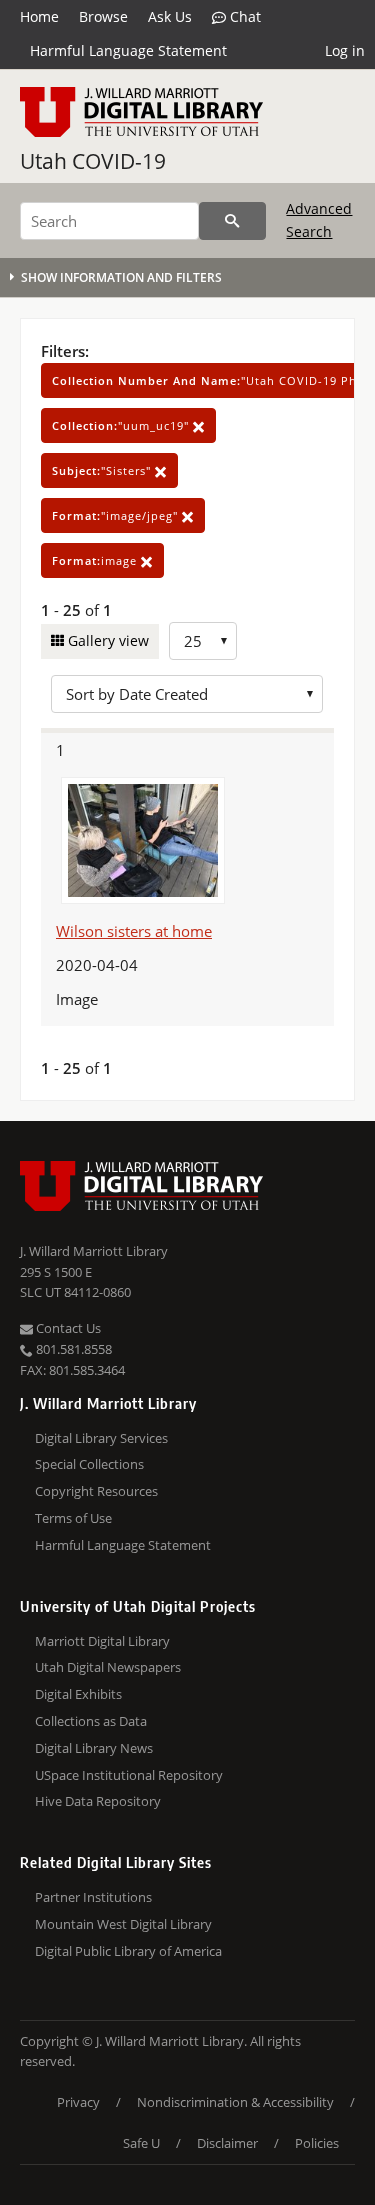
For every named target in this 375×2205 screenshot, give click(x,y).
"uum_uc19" (122, 425)
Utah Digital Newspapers (108, 1667)
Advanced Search (319, 219)
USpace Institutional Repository (129, 1775)
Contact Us (67, 1328)
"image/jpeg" (117, 515)
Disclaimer (227, 2143)
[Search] (232, 221)
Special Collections (89, 1464)
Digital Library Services (101, 1438)
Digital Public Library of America (128, 1951)
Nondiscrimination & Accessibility (235, 2102)
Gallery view (106, 640)
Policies (317, 2143)
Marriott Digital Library (102, 1641)
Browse (103, 16)
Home (39, 16)
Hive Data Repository (98, 1801)
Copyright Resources (96, 1491)
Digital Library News (94, 1748)
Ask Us (170, 16)
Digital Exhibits (78, 1694)
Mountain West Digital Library (123, 1924)
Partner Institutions (93, 1897)
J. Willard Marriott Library (94, 1251)
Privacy (78, 2102)
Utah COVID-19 (93, 161)
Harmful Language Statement (128, 50)
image (96, 560)
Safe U (141, 2143)
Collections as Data (91, 1721)
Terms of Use (73, 1518)
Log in (345, 50)
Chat (243, 16)
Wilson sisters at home (134, 931)
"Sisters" (103, 470)
